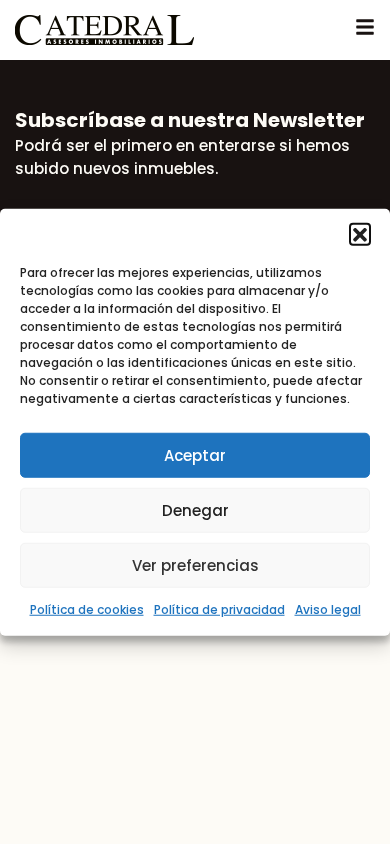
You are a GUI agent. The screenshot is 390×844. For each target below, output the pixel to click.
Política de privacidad (219, 609)
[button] (360, 234)
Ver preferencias (195, 564)
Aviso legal (328, 609)
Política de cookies (87, 609)
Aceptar (195, 454)
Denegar (195, 509)
